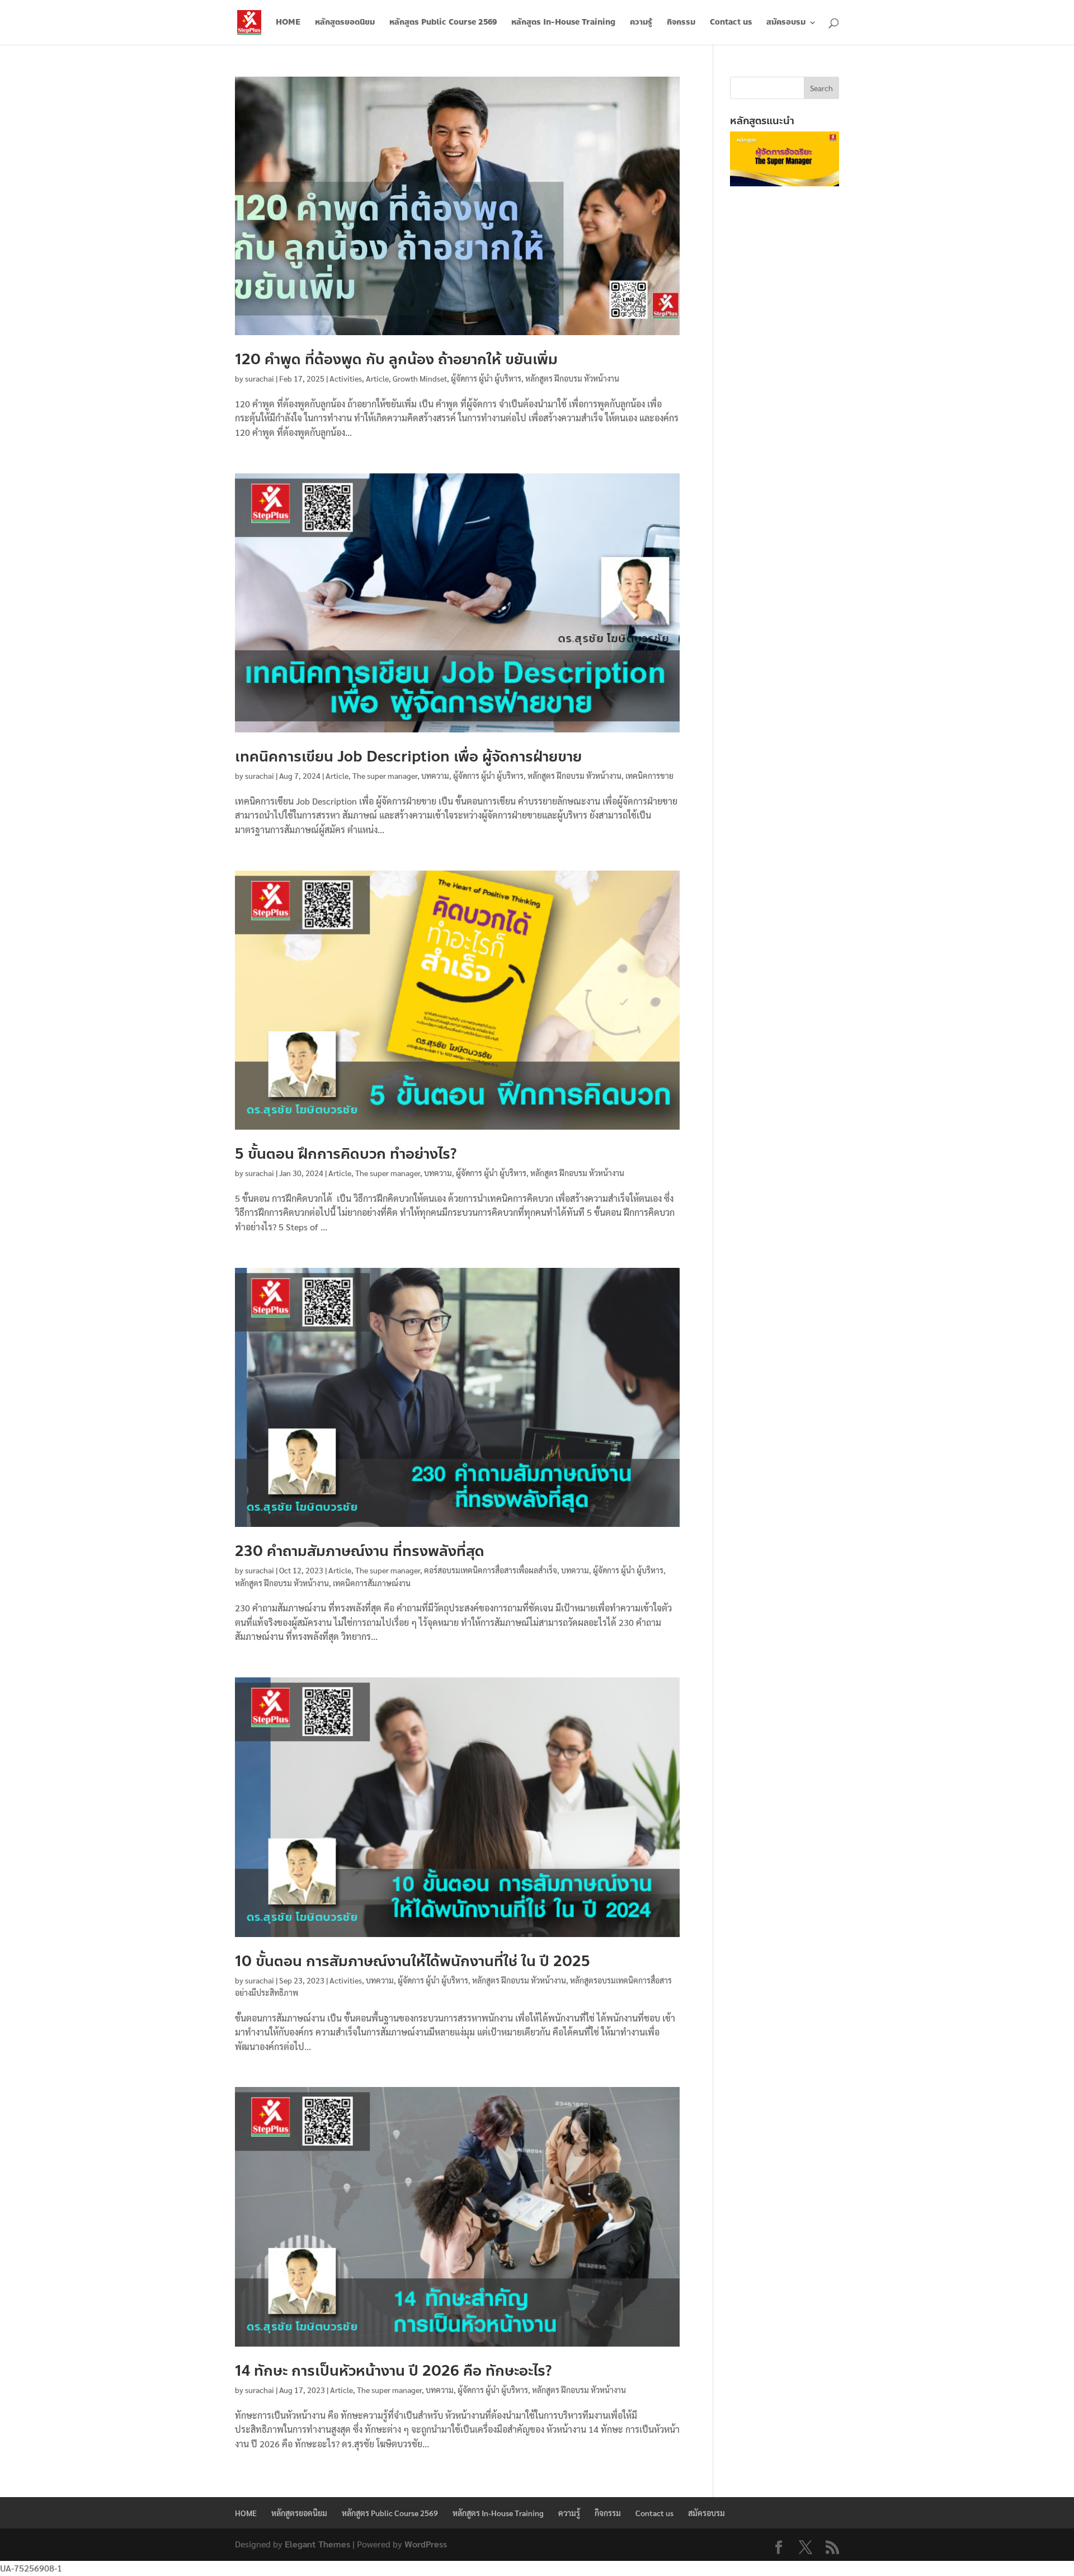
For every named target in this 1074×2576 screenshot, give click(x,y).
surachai (260, 378)
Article (377, 378)
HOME (288, 23)
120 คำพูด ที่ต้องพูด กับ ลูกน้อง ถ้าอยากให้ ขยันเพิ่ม (396, 359)
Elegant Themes (317, 2544)
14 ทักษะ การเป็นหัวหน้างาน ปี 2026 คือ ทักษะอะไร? (393, 2371)
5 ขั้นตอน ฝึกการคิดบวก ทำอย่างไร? (346, 1154)
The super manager (385, 775)
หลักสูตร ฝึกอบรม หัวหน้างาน (572, 378)
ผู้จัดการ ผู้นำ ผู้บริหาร (486, 378)
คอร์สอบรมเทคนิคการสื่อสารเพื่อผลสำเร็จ (491, 1570)
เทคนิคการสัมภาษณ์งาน (372, 1583)
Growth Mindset (420, 378)
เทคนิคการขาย (649, 775)
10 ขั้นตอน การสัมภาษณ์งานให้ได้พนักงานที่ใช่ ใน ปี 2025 (413, 1961)
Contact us (731, 23)
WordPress (426, 2544)
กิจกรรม (681, 23)
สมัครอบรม (786, 23)
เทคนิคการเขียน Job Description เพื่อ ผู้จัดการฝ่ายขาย (408, 756)
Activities (346, 378)
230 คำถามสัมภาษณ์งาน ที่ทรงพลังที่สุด (360, 1551)
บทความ (435, 775)
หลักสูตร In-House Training (563, 23)
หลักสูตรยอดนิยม (345, 23)
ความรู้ (641, 23)
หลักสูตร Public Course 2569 (443, 23)
